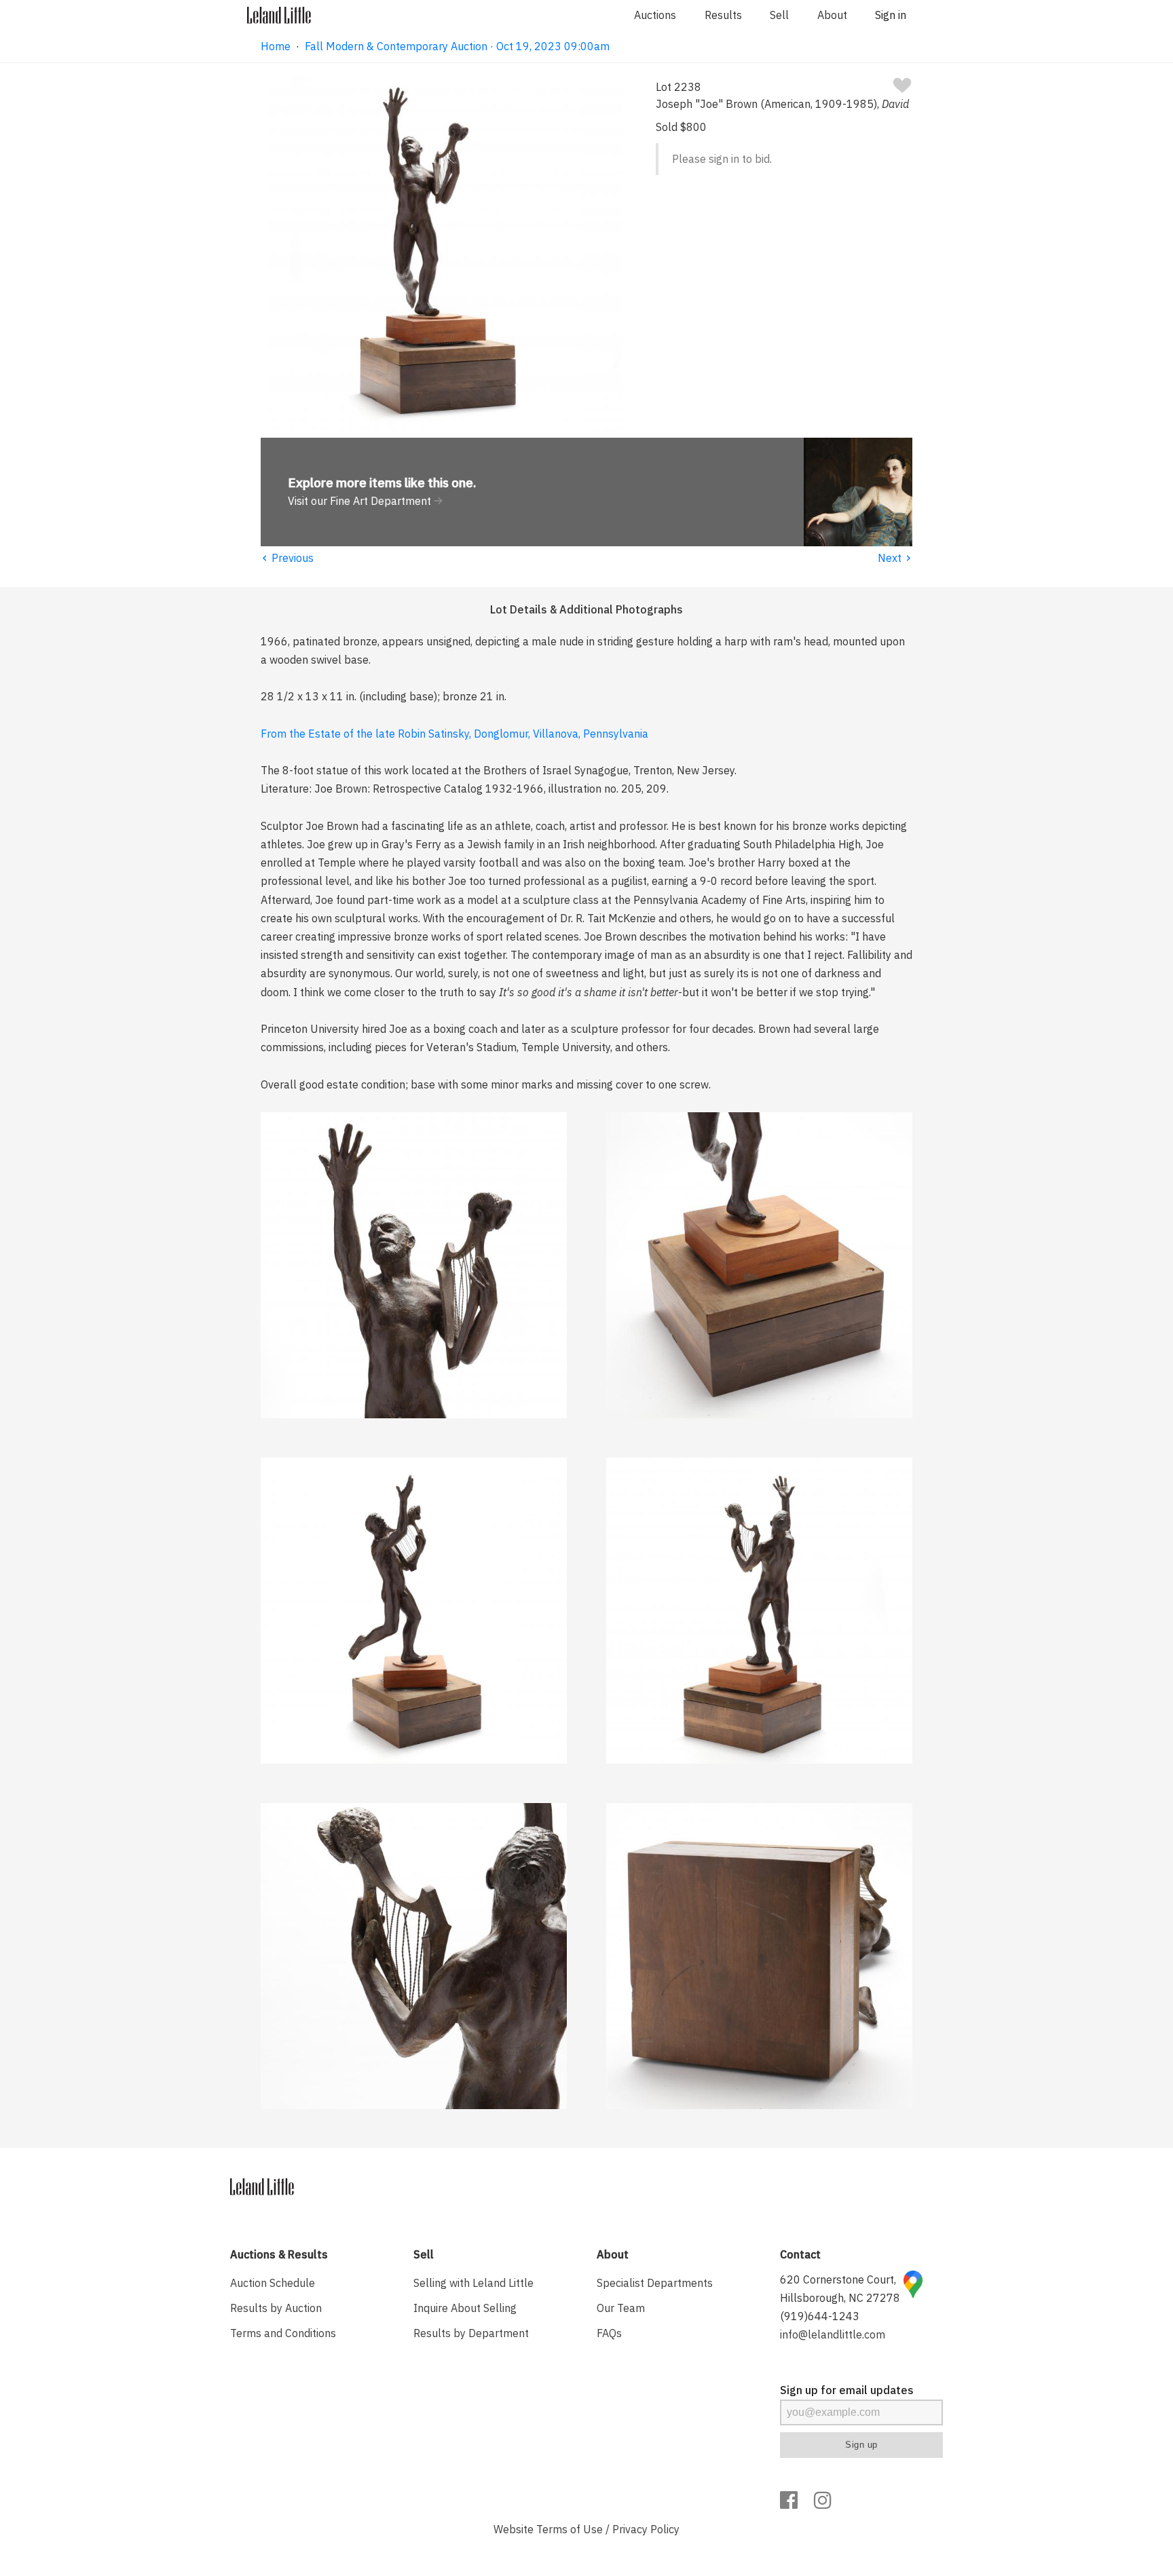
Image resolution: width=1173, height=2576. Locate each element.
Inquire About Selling (465, 2308)
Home (276, 46)
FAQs (609, 2333)
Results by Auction (276, 2308)
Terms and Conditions (283, 2333)
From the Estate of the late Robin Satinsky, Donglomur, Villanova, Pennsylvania (454, 734)
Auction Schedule (273, 2283)
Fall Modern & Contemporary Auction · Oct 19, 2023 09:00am (457, 46)
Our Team (621, 2308)
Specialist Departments (655, 2283)
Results (723, 15)
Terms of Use (570, 2529)
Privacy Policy (646, 2529)
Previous (287, 558)
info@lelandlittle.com (833, 2334)
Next (895, 558)
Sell (779, 15)
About (832, 15)
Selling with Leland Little (473, 2283)
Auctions (655, 15)
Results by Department (471, 2333)
